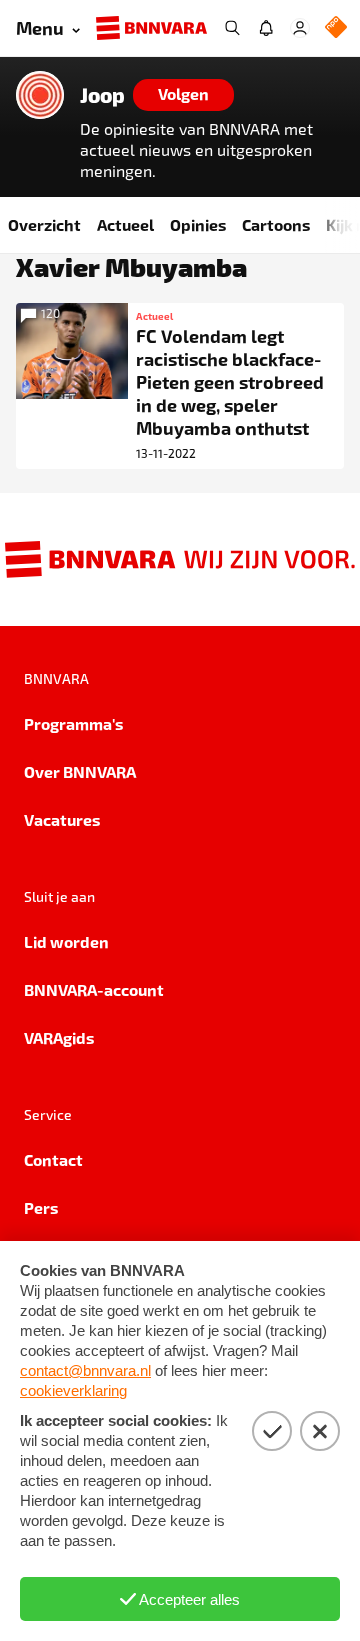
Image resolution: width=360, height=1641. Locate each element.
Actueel (125, 224)
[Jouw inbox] (266, 28)
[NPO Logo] (336, 28)
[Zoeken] (232, 28)
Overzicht (44, 224)
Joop (102, 95)
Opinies (198, 224)
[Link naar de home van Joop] (40, 95)
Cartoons (276, 224)
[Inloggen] (300, 28)
